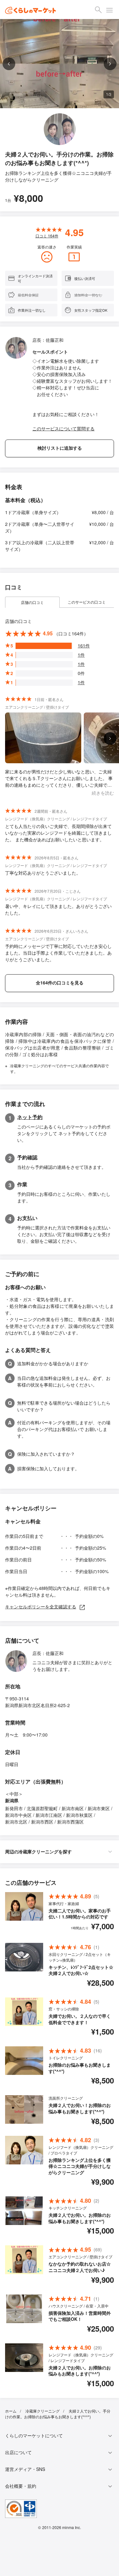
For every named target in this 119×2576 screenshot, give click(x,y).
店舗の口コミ (32, 602)
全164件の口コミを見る (60, 983)
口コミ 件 (47, 236)
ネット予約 (30, 1117)
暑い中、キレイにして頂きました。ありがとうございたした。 (58, 909)
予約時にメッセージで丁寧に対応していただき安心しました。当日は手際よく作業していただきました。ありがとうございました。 (58, 953)
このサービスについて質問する (63, 428)
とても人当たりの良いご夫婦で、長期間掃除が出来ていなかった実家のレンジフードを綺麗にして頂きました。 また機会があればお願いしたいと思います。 (58, 833)
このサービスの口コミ (87, 602)
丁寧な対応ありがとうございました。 (43, 873)
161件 (84, 646)
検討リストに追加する (60, 448)
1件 (81, 655)
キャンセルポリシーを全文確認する (41, 1606)
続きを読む (103, 793)
